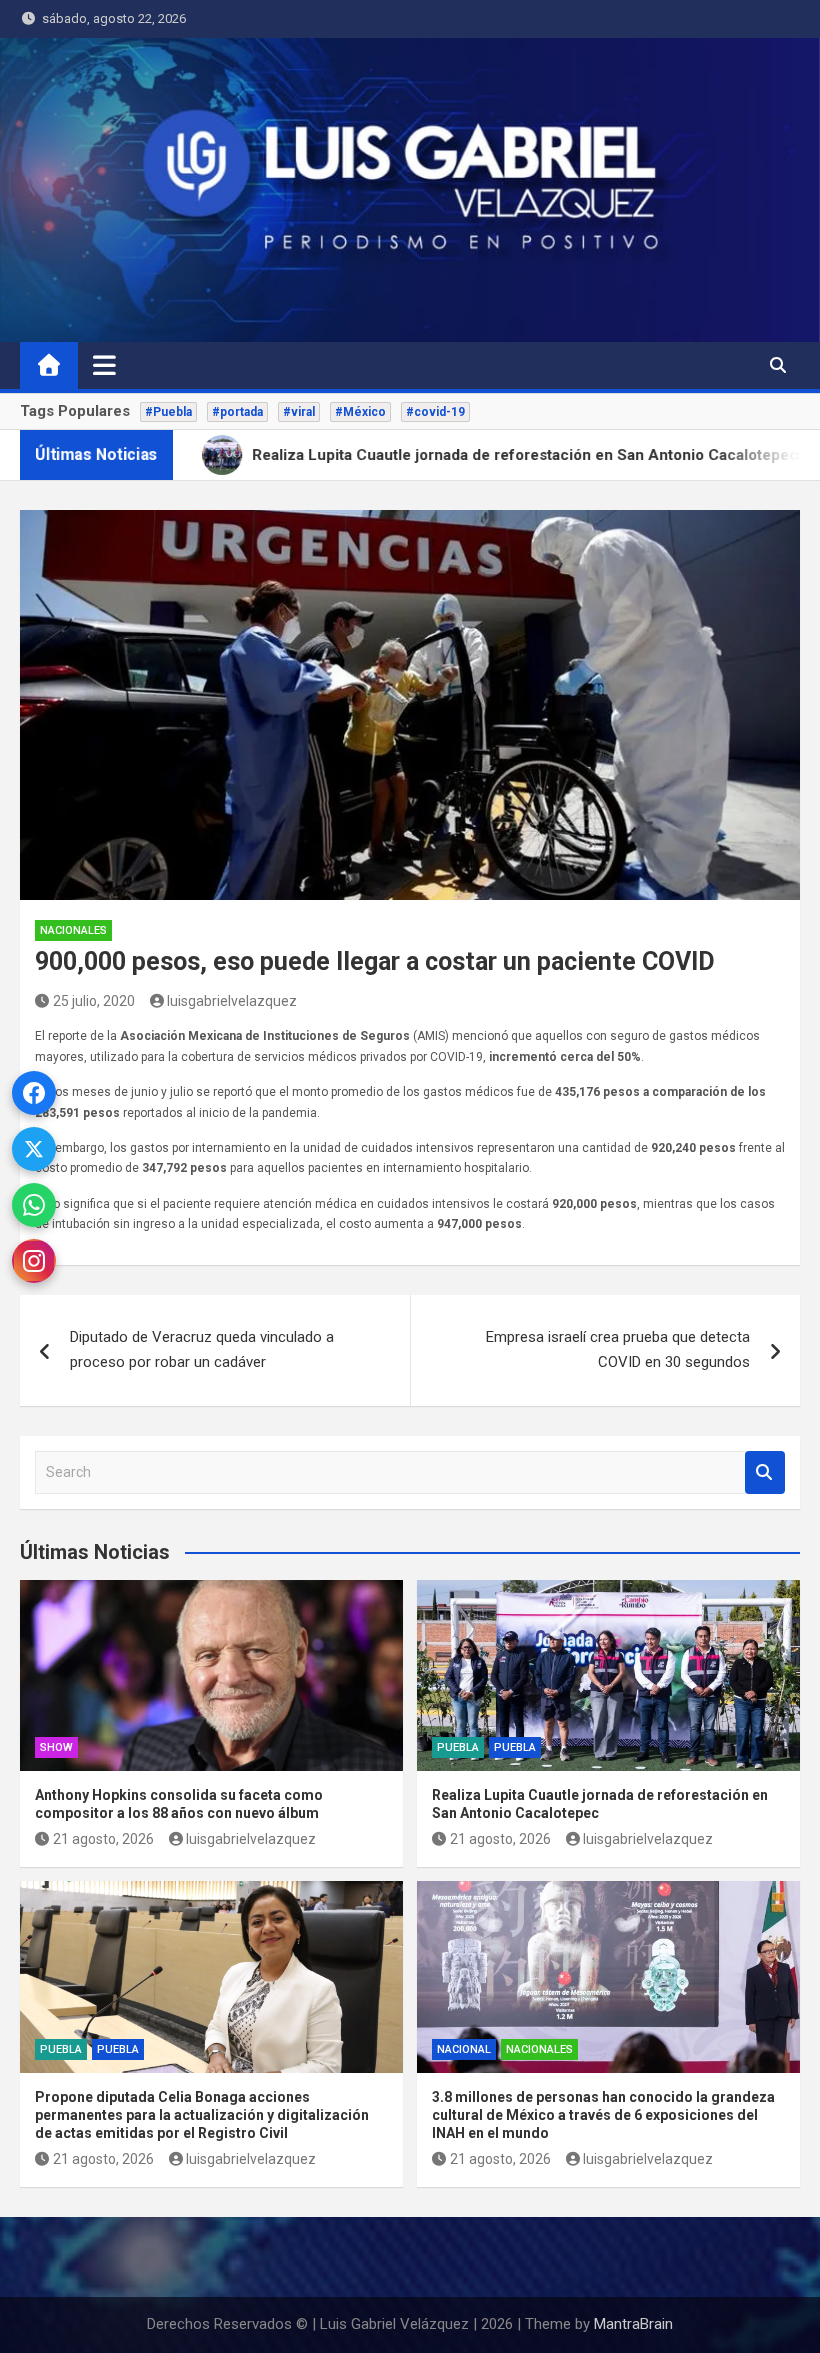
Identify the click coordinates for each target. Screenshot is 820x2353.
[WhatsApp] (34, 1205)
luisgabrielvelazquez (232, 1001)
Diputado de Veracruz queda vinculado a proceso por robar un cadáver (202, 1350)
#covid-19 (435, 412)
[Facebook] (34, 1093)
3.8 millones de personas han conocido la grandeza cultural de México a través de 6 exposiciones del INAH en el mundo (603, 2115)
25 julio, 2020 (94, 1001)
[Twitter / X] (34, 1149)
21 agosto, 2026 (103, 1839)
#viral (299, 412)
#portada (237, 412)
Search (765, 1472)
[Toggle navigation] (104, 365)
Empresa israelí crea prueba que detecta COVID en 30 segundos (618, 1350)
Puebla (458, 1747)
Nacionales (73, 930)
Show (56, 1747)
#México (360, 412)
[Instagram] (34, 1261)
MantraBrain (633, 2324)
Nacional (464, 2049)
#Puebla (168, 412)
